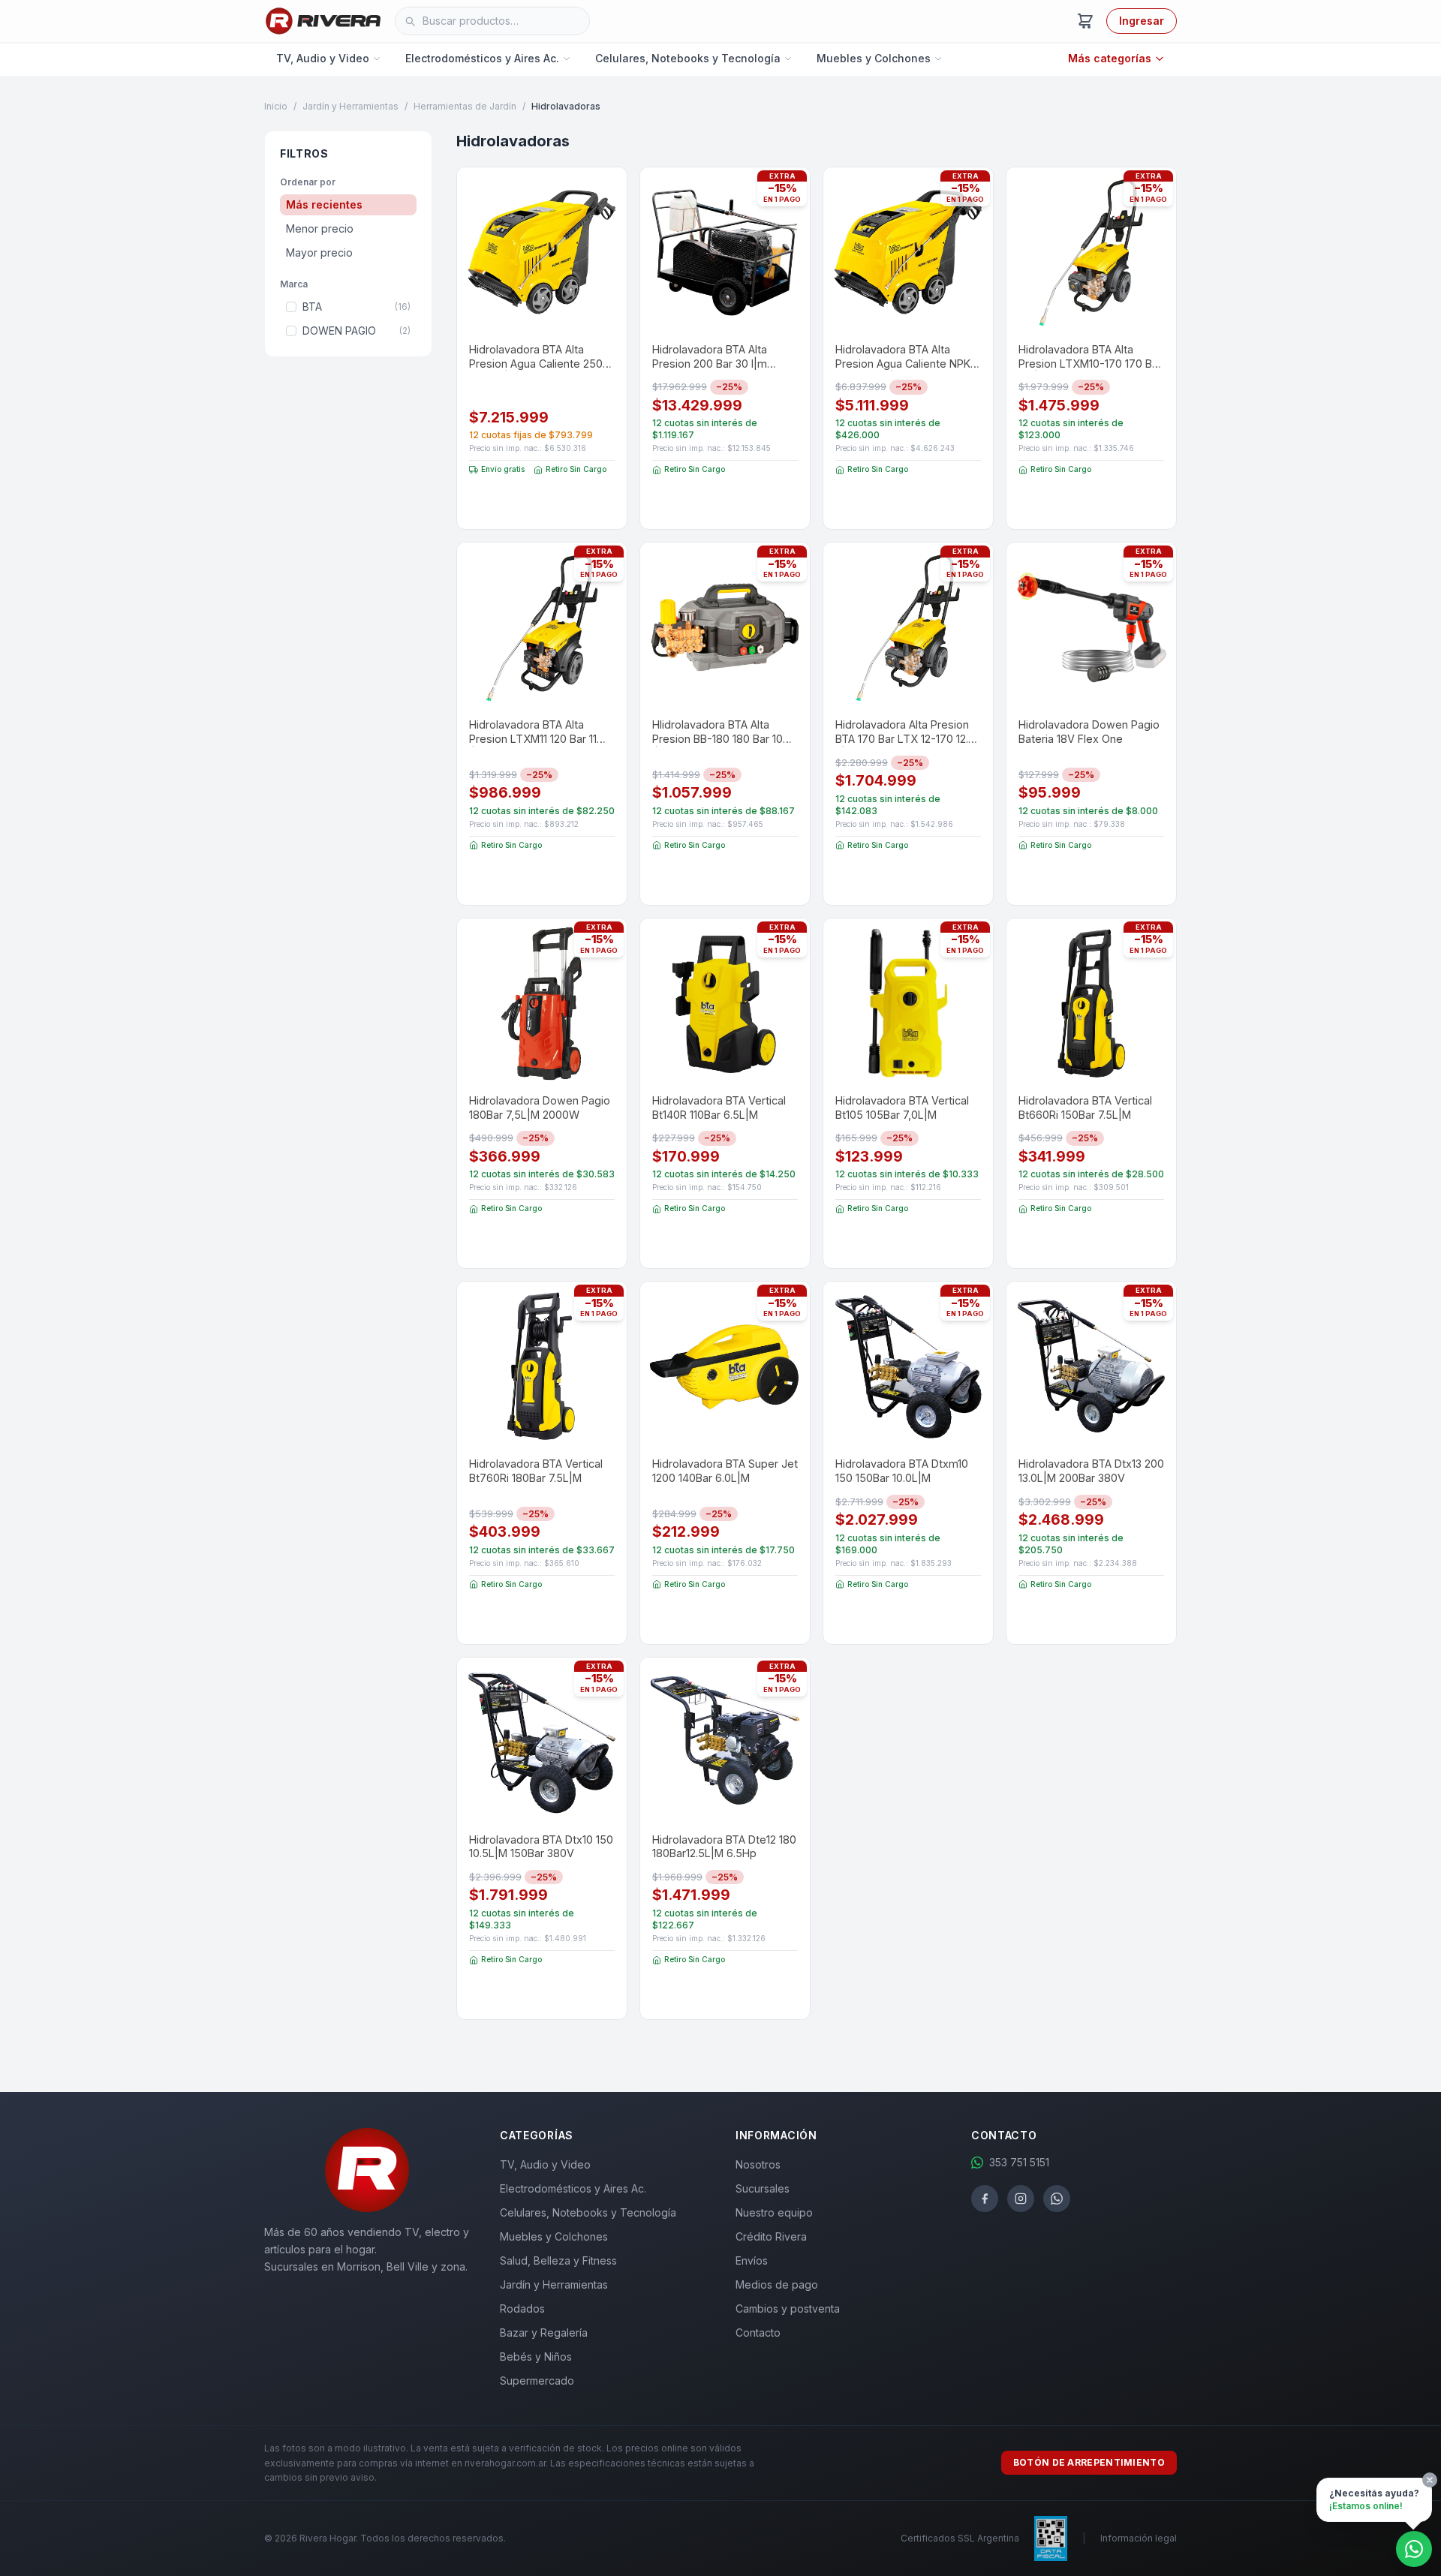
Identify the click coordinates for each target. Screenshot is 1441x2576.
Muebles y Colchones (874, 58)
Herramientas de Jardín (465, 106)
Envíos (752, 2260)
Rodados (522, 2308)
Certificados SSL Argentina (960, 2538)
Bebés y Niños (536, 2357)
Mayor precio (319, 252)
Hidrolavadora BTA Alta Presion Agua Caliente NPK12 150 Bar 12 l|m (908, 357)
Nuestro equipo (774, 2212)
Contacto (758, 2333)
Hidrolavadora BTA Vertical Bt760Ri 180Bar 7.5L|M (536, 1471)
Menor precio (320, 228)
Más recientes (324, 204)
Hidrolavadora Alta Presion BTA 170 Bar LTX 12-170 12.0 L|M (905, 732)
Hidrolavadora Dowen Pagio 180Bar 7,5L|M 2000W (540, 1108)
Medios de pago (777, 2284)
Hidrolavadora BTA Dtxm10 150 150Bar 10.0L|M (902, 1471)
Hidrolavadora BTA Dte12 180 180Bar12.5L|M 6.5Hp (724, 1847)
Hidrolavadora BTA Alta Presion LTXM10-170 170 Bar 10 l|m (1090, 357)
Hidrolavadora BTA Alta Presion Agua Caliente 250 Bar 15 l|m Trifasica (536, 357)
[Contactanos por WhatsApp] (1414, 2549)
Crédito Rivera (771, 2236)
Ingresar (1142, 21)
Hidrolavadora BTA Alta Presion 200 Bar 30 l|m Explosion (710, 357)
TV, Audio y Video (323, 58)
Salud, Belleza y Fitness (558, 2260)
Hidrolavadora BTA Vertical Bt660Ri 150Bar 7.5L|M (1085, 1108)
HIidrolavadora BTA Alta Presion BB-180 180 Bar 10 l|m (717, 732)
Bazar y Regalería (544, 2333)
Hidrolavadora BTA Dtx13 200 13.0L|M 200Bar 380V (1091, 1471)
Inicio (276, 106)
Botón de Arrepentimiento (1089, 2462)
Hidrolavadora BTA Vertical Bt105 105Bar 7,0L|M (902, 1108)
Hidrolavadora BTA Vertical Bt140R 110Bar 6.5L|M (719, 1108)
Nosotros (758, 2164)
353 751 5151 (1019, 2162)
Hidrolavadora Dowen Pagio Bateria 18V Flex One (1089, 732)
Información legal (1139, 2538)
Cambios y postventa (788, 2308)
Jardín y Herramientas (350, 106)
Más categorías (1110, 58)
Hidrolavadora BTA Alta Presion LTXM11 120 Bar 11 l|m (533, 732)
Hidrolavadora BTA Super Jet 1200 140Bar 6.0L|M (725, 1471)
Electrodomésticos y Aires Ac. (482, 58)
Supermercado (537, 2381)
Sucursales (763, 2188)
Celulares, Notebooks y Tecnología (688, 58)
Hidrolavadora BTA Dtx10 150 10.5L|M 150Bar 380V (541, 1847)
